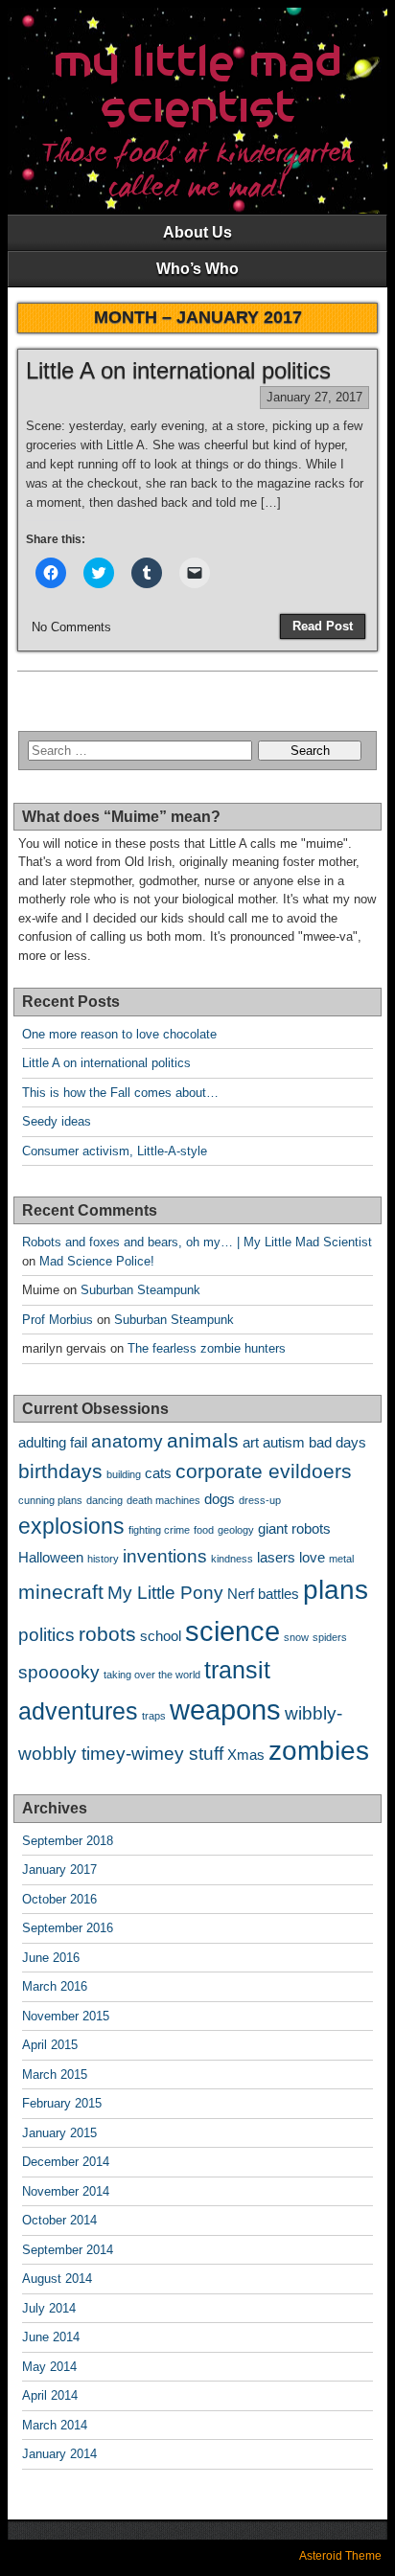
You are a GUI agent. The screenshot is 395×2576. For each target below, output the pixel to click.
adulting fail (53, 1442)
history (103, 1559)
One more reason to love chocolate (119, 1034)
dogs (220, 1499)
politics (46, 1635)
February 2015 (62, 2103)
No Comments (71, 627)
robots (107, 1634)
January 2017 (59, 1869)
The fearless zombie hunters (207, 1348)
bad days (337, 1442)
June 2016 (51, 1958)
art (251, 1442)
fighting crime (159, 1530)
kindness (232, 1559)
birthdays (60, 1471)
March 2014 (55, 2425)
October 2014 (59, 2220)
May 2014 (49, 2367)
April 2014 (50, 2395)
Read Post (323, 626)
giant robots (294, 1528)
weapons (225, 1710)
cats (158, 1473)
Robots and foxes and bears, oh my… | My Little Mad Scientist (197, 1242)
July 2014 (49, 2308)
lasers (276, 1557)
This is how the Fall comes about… (120, 1093)
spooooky (59, 1672)
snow (296, 1637)
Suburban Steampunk (140, 1290)
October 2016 (59, 1899)
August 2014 (57, 2279)
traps (154, 1716)
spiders (330, 1637)
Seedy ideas (57, 1121)
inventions (165, 1556)
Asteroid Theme (340, 2556)
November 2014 (66, 2191)
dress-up (260, 1500)
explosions (71, 1526)
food (204, 1530)
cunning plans (50, 1500)
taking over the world (152, 1675)
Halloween (51, 1557)
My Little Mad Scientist (197, 87)
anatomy (127, 1441)
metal (341, 1559)
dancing (105, 1500)
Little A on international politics (178, 370)
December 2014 (66, 2162)
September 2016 (68, 1928)
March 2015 (55, 2074)
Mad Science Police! (97, 1261)
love (312, 1557)
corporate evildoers (264, 1471)
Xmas (246, 1755)
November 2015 (66, 2016)
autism (284, 1442)
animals (203, 1441)
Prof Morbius (58, 1320)
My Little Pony (165, 1593)
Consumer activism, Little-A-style (115, 1151)
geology (236, 1530)
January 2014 (59, 2454)
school (161, 1636)
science (232, 1631)
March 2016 (55, 1986)
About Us (197, 232)
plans (336, 1590)
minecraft (61, 1592)
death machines (163, 1500)
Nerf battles (263, 1594)
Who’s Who (197, 269)
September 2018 (68, 1841)
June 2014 (51, 2337)
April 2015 (50, 2045)
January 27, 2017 (314, 397)
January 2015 (59, 2133)
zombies (319, 1751)
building (124, 1474)
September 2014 (68, 2250)
